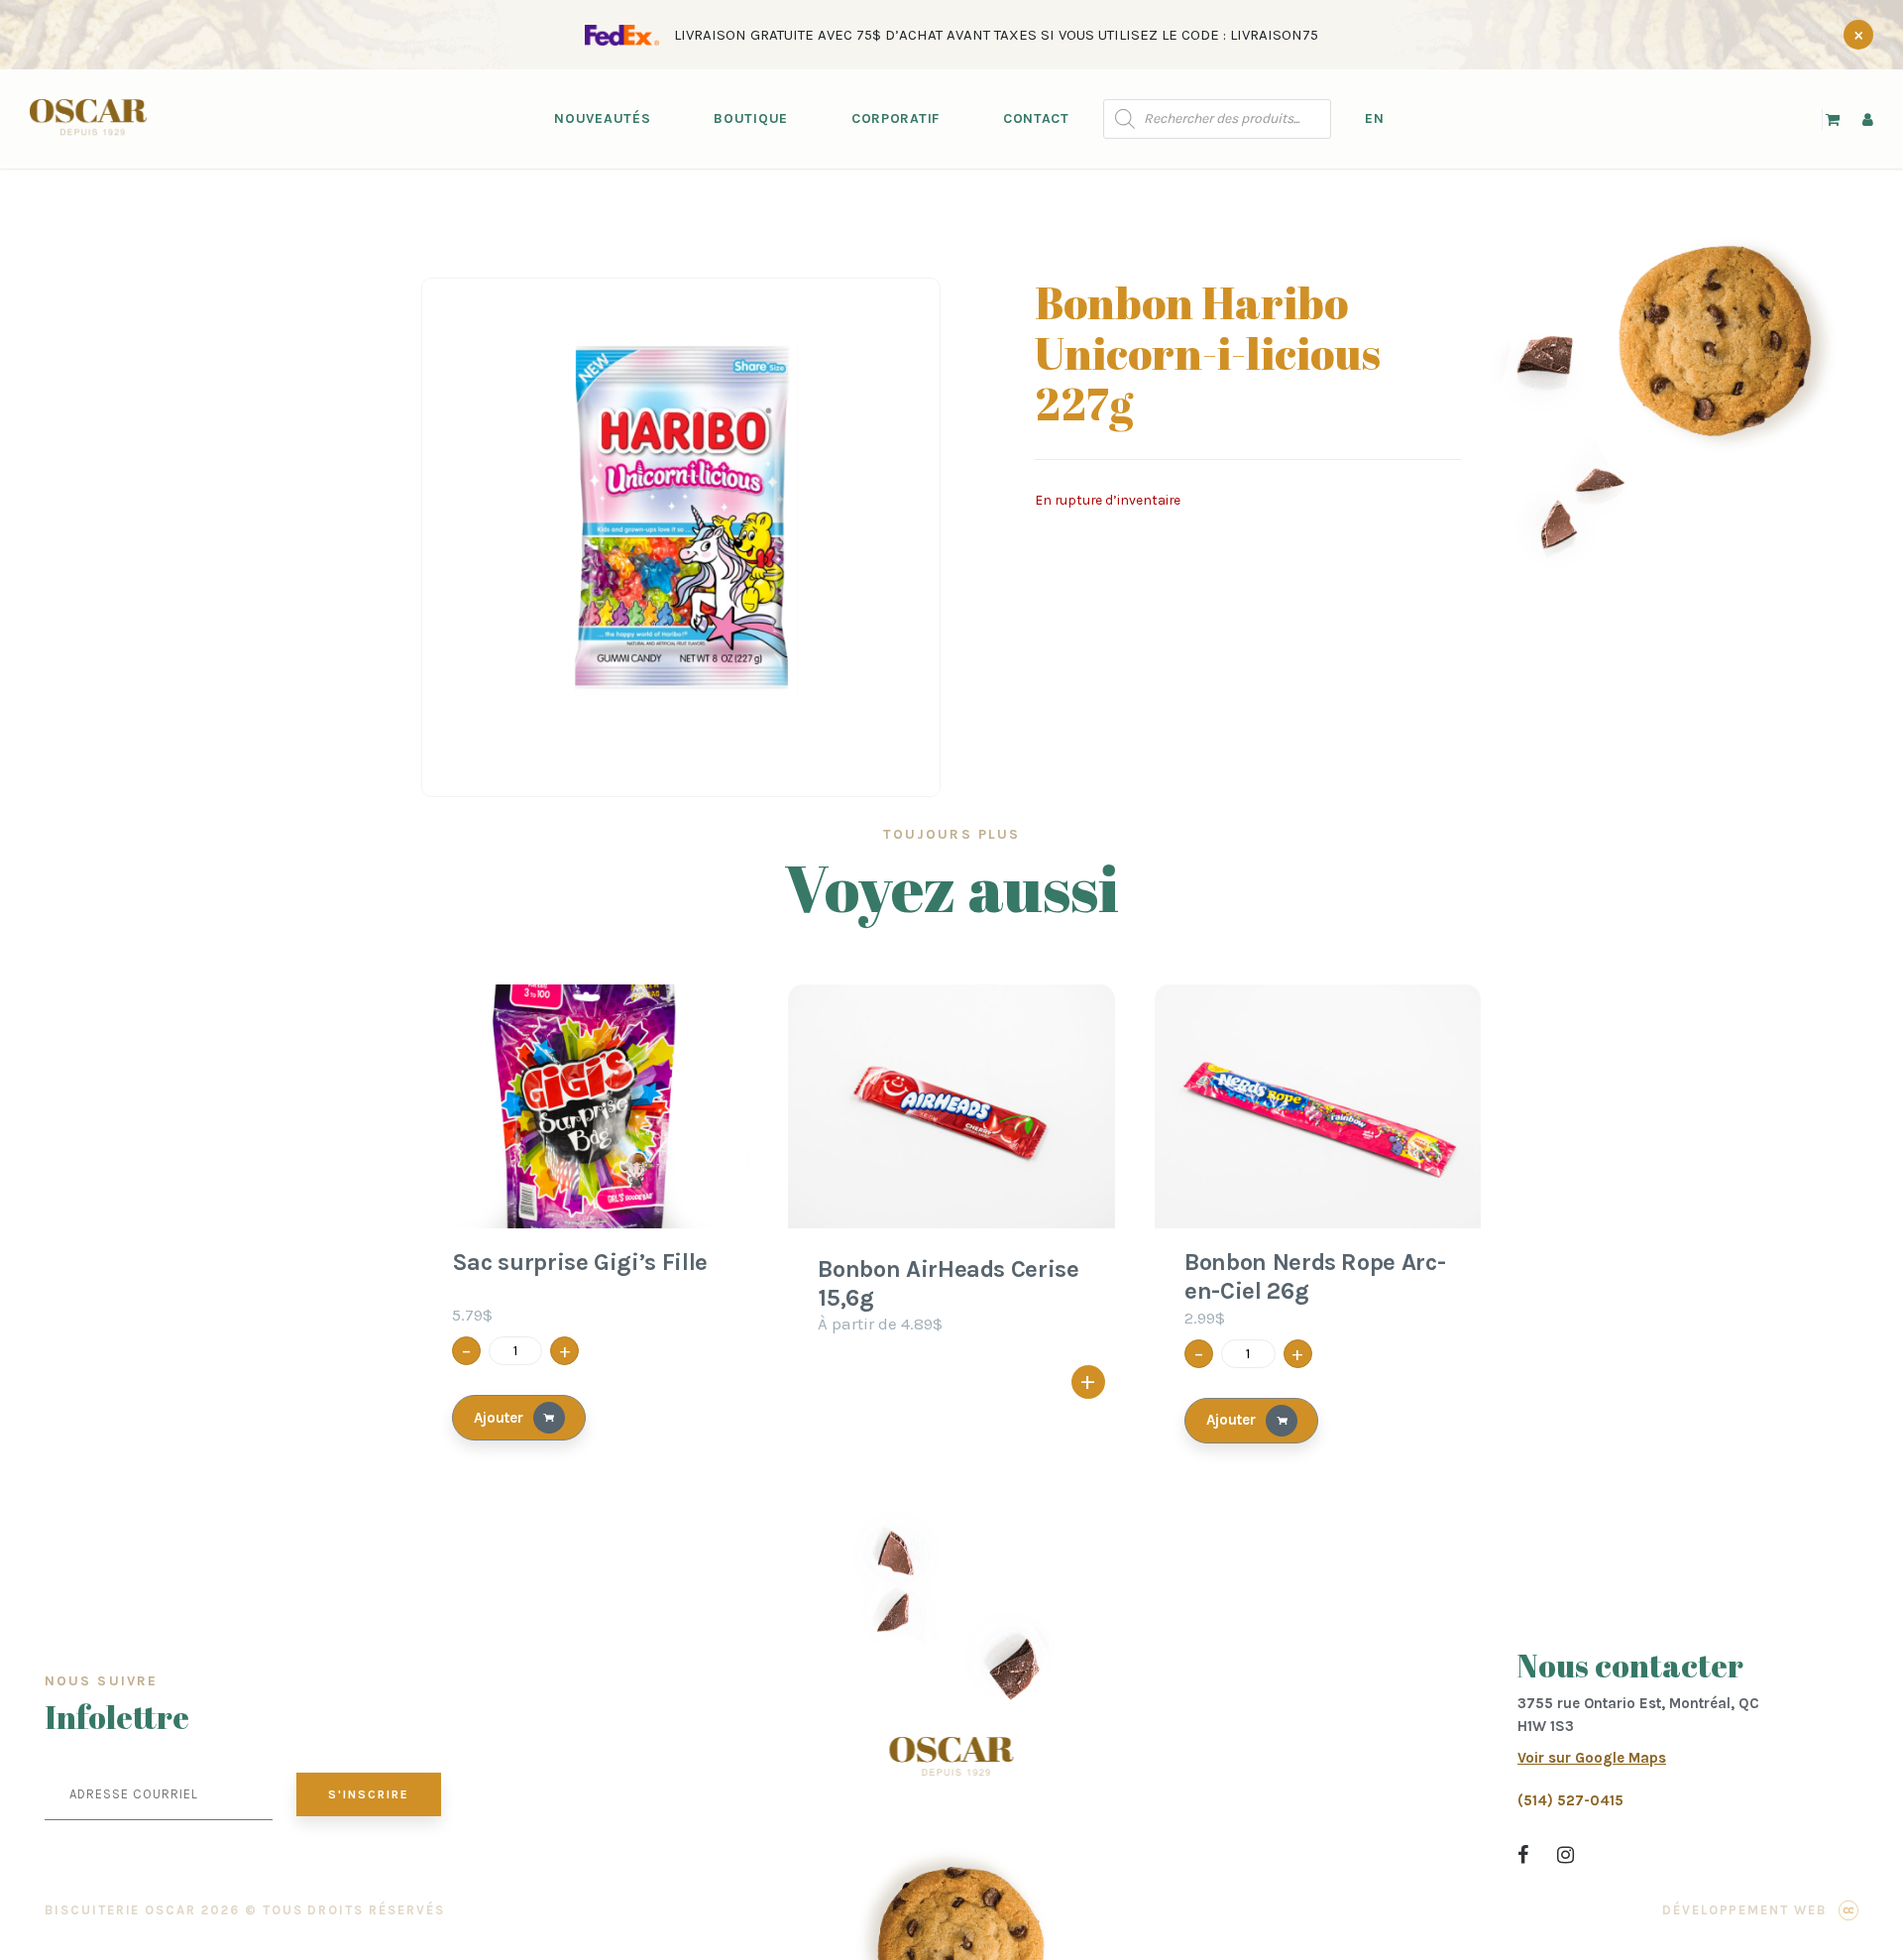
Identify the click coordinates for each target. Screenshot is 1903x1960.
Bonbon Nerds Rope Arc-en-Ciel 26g (1315, 1276)
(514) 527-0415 (1570, 1800)
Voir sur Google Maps (1592, 1758)
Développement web (1744, 1910)
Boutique (751, 118)
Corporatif (896, 118)
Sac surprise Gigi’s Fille (580, 1262)
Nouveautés (602, 118)
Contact (1036, 118)
